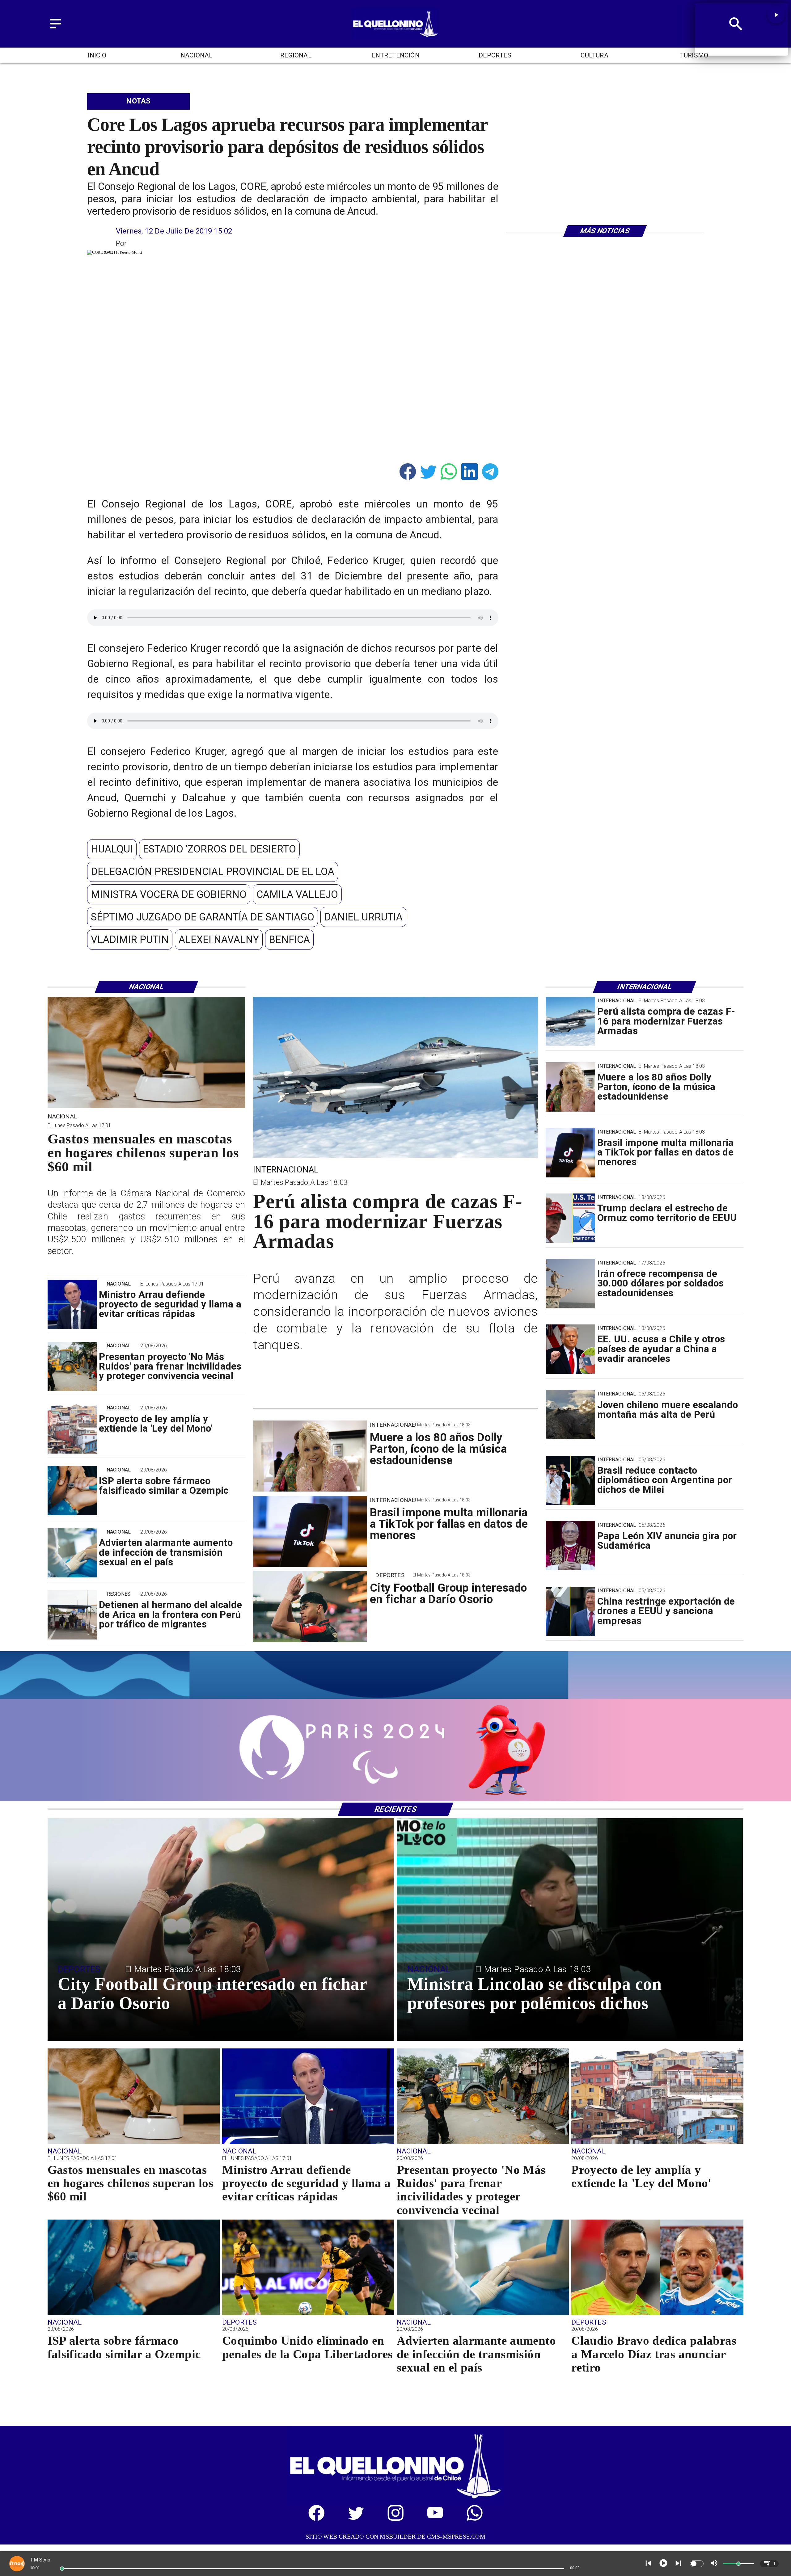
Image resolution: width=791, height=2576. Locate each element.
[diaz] (657, 2314)
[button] (112, 849)
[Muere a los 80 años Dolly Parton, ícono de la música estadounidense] (570, 1087)
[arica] (72, 1615)
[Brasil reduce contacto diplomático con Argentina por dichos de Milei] (570, 1480)
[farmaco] (72, 1491)
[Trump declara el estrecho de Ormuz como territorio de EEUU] (570, 1218)
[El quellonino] (395, 37)
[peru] (570, 1415)
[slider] (62, 2569)
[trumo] (570, 1349)
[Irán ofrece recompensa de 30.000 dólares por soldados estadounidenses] (570, 1284)
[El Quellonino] (55, 29)
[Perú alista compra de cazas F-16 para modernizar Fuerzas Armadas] (570, 1021)
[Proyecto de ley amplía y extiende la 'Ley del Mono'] (72, 1429)
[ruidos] (72, 1367)
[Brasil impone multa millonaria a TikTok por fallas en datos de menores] (570, 1153)
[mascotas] (146, 1107)
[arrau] (72, 1305)
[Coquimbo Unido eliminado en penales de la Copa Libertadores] (308, 2314)
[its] (72, 1553)
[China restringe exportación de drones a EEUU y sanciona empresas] (570, 1611)
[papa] (570, 1546)
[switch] (697, 2564)
